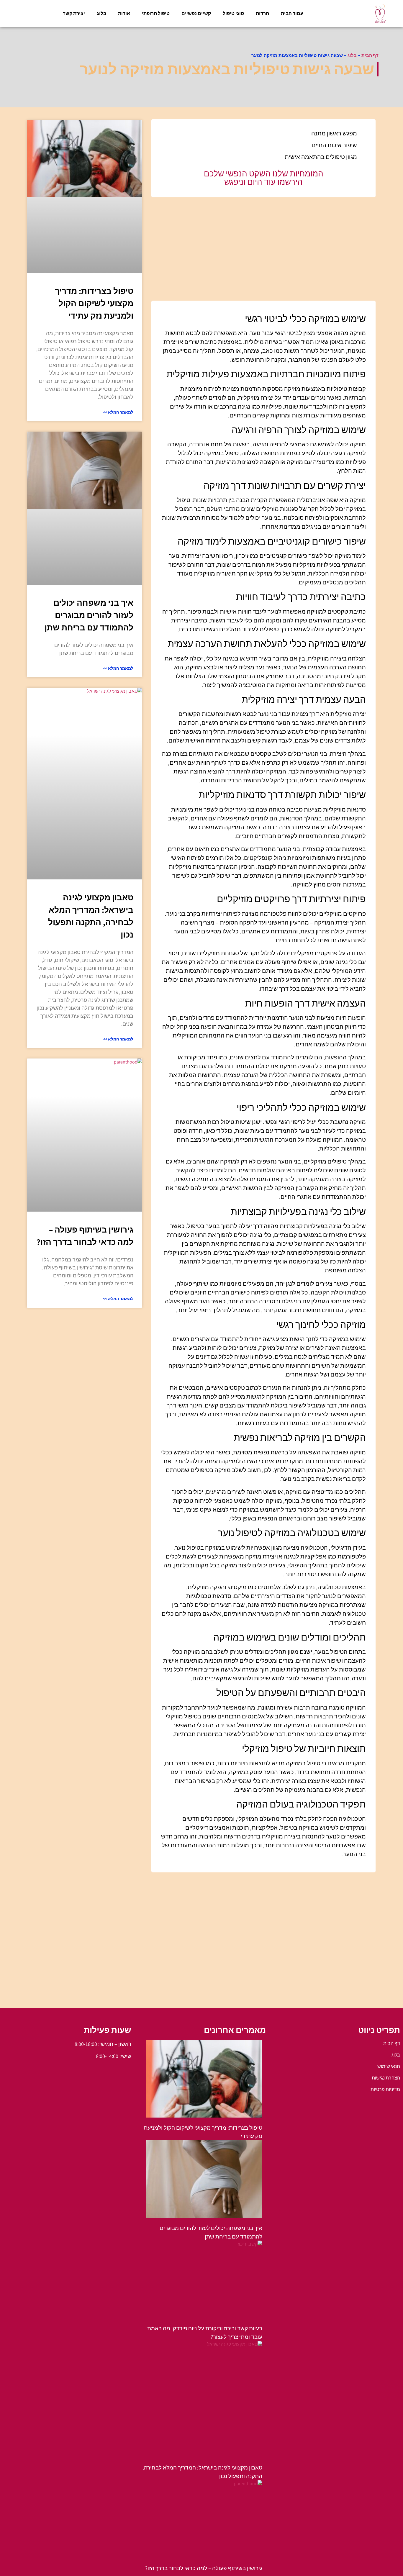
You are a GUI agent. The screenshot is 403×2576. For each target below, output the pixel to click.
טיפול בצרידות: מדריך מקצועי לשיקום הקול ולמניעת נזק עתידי (94, 303)
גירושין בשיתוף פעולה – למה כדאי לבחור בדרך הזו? (204, 2568)
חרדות (262, 13)
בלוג (101, 13)
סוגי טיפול (233, 13)
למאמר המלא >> (118, 412)
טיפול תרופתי (156, 13)
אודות (124, 13)
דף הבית (370, 55)
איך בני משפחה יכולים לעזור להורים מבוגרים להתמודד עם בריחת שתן (89, 615)
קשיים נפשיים (196, 13)
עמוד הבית (292, 13)
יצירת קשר (74, 13)
